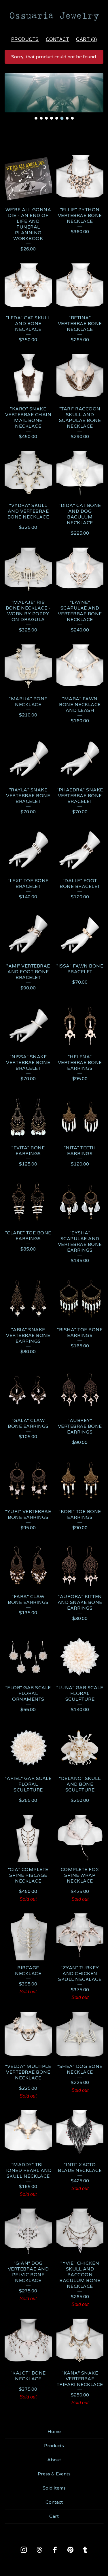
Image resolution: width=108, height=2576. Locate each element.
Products (25, 39)
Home (54, 2432)
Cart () (86, 39)
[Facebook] (55, 2550)
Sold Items (54, 2488)
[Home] (54, 16)
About (54, 2460)
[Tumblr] (85, 2550)
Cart (54, 2516)
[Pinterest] (71, 2550)
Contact (58, 39)
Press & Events (54, 2474)
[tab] (36, 118)
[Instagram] (24, 2550)
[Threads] (39, 2550)
